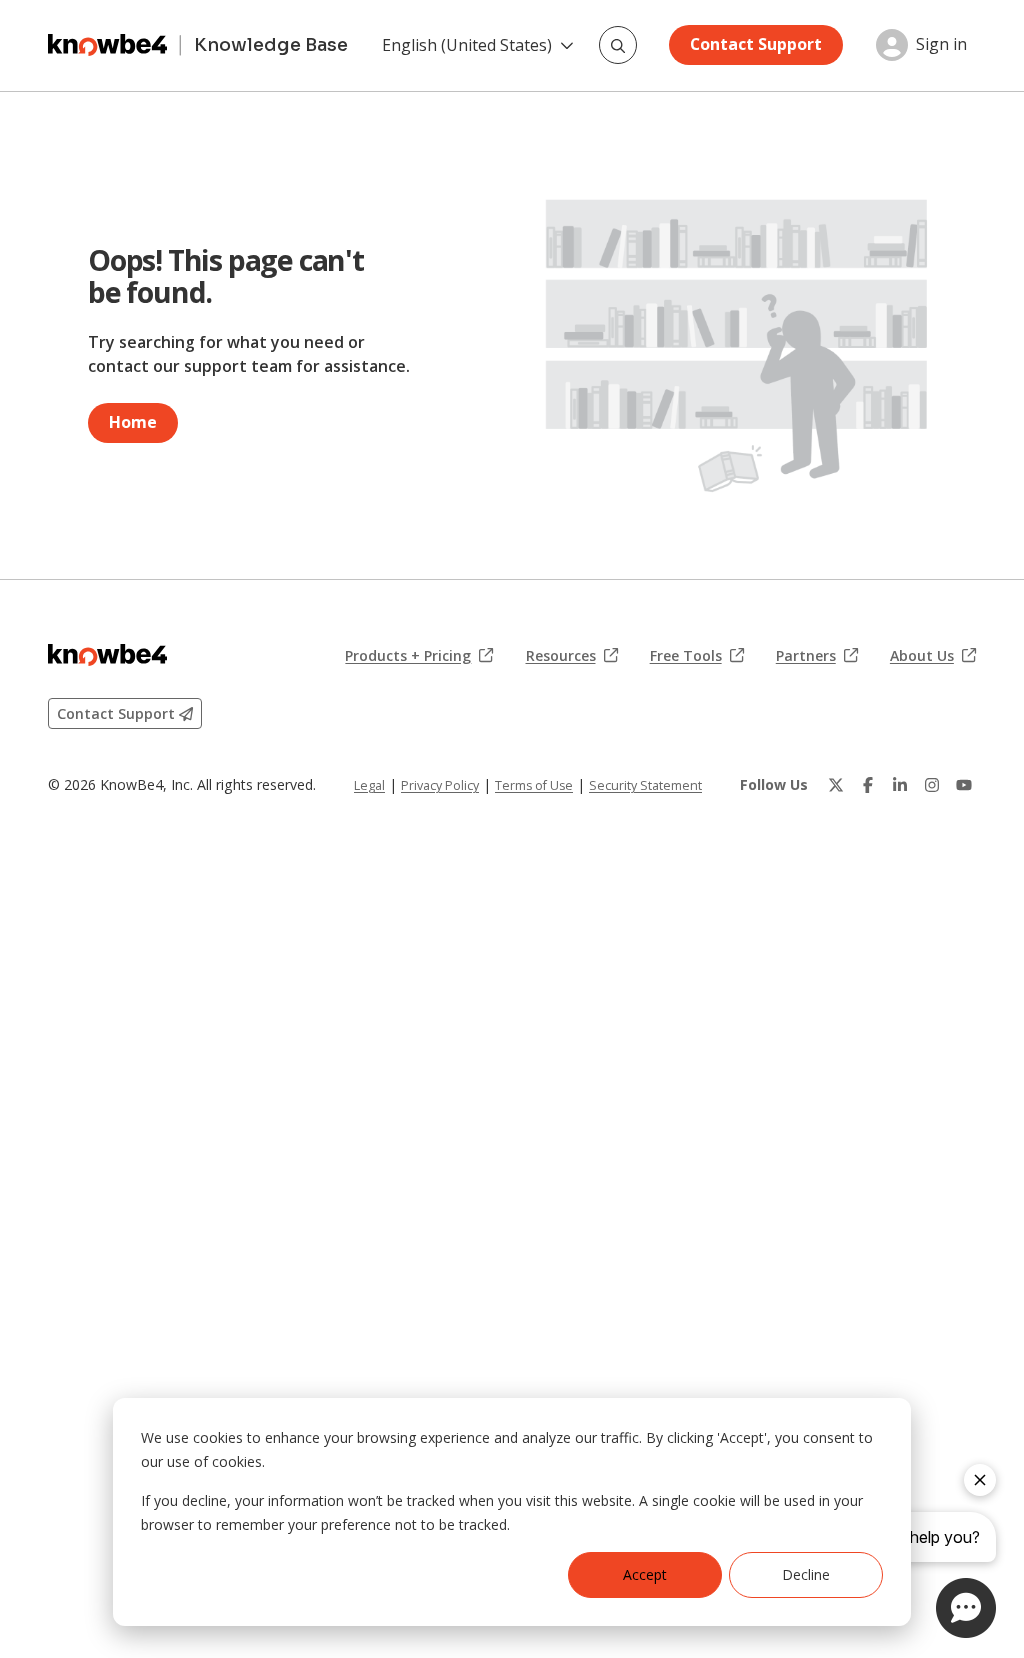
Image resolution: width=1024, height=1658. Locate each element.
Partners (817, 656)
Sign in (941, 44)
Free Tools (697, 656)
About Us (933, 656)
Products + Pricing (419, 656)
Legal (369, 785)
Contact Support (756, 44)
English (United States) (467, 45)
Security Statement (645, 785)
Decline (806, 1574)
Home (133, 422)
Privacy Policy (440, 785)
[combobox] (618, 45)
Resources (572, 656)
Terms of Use (534, 785)
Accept (645, 1574)
